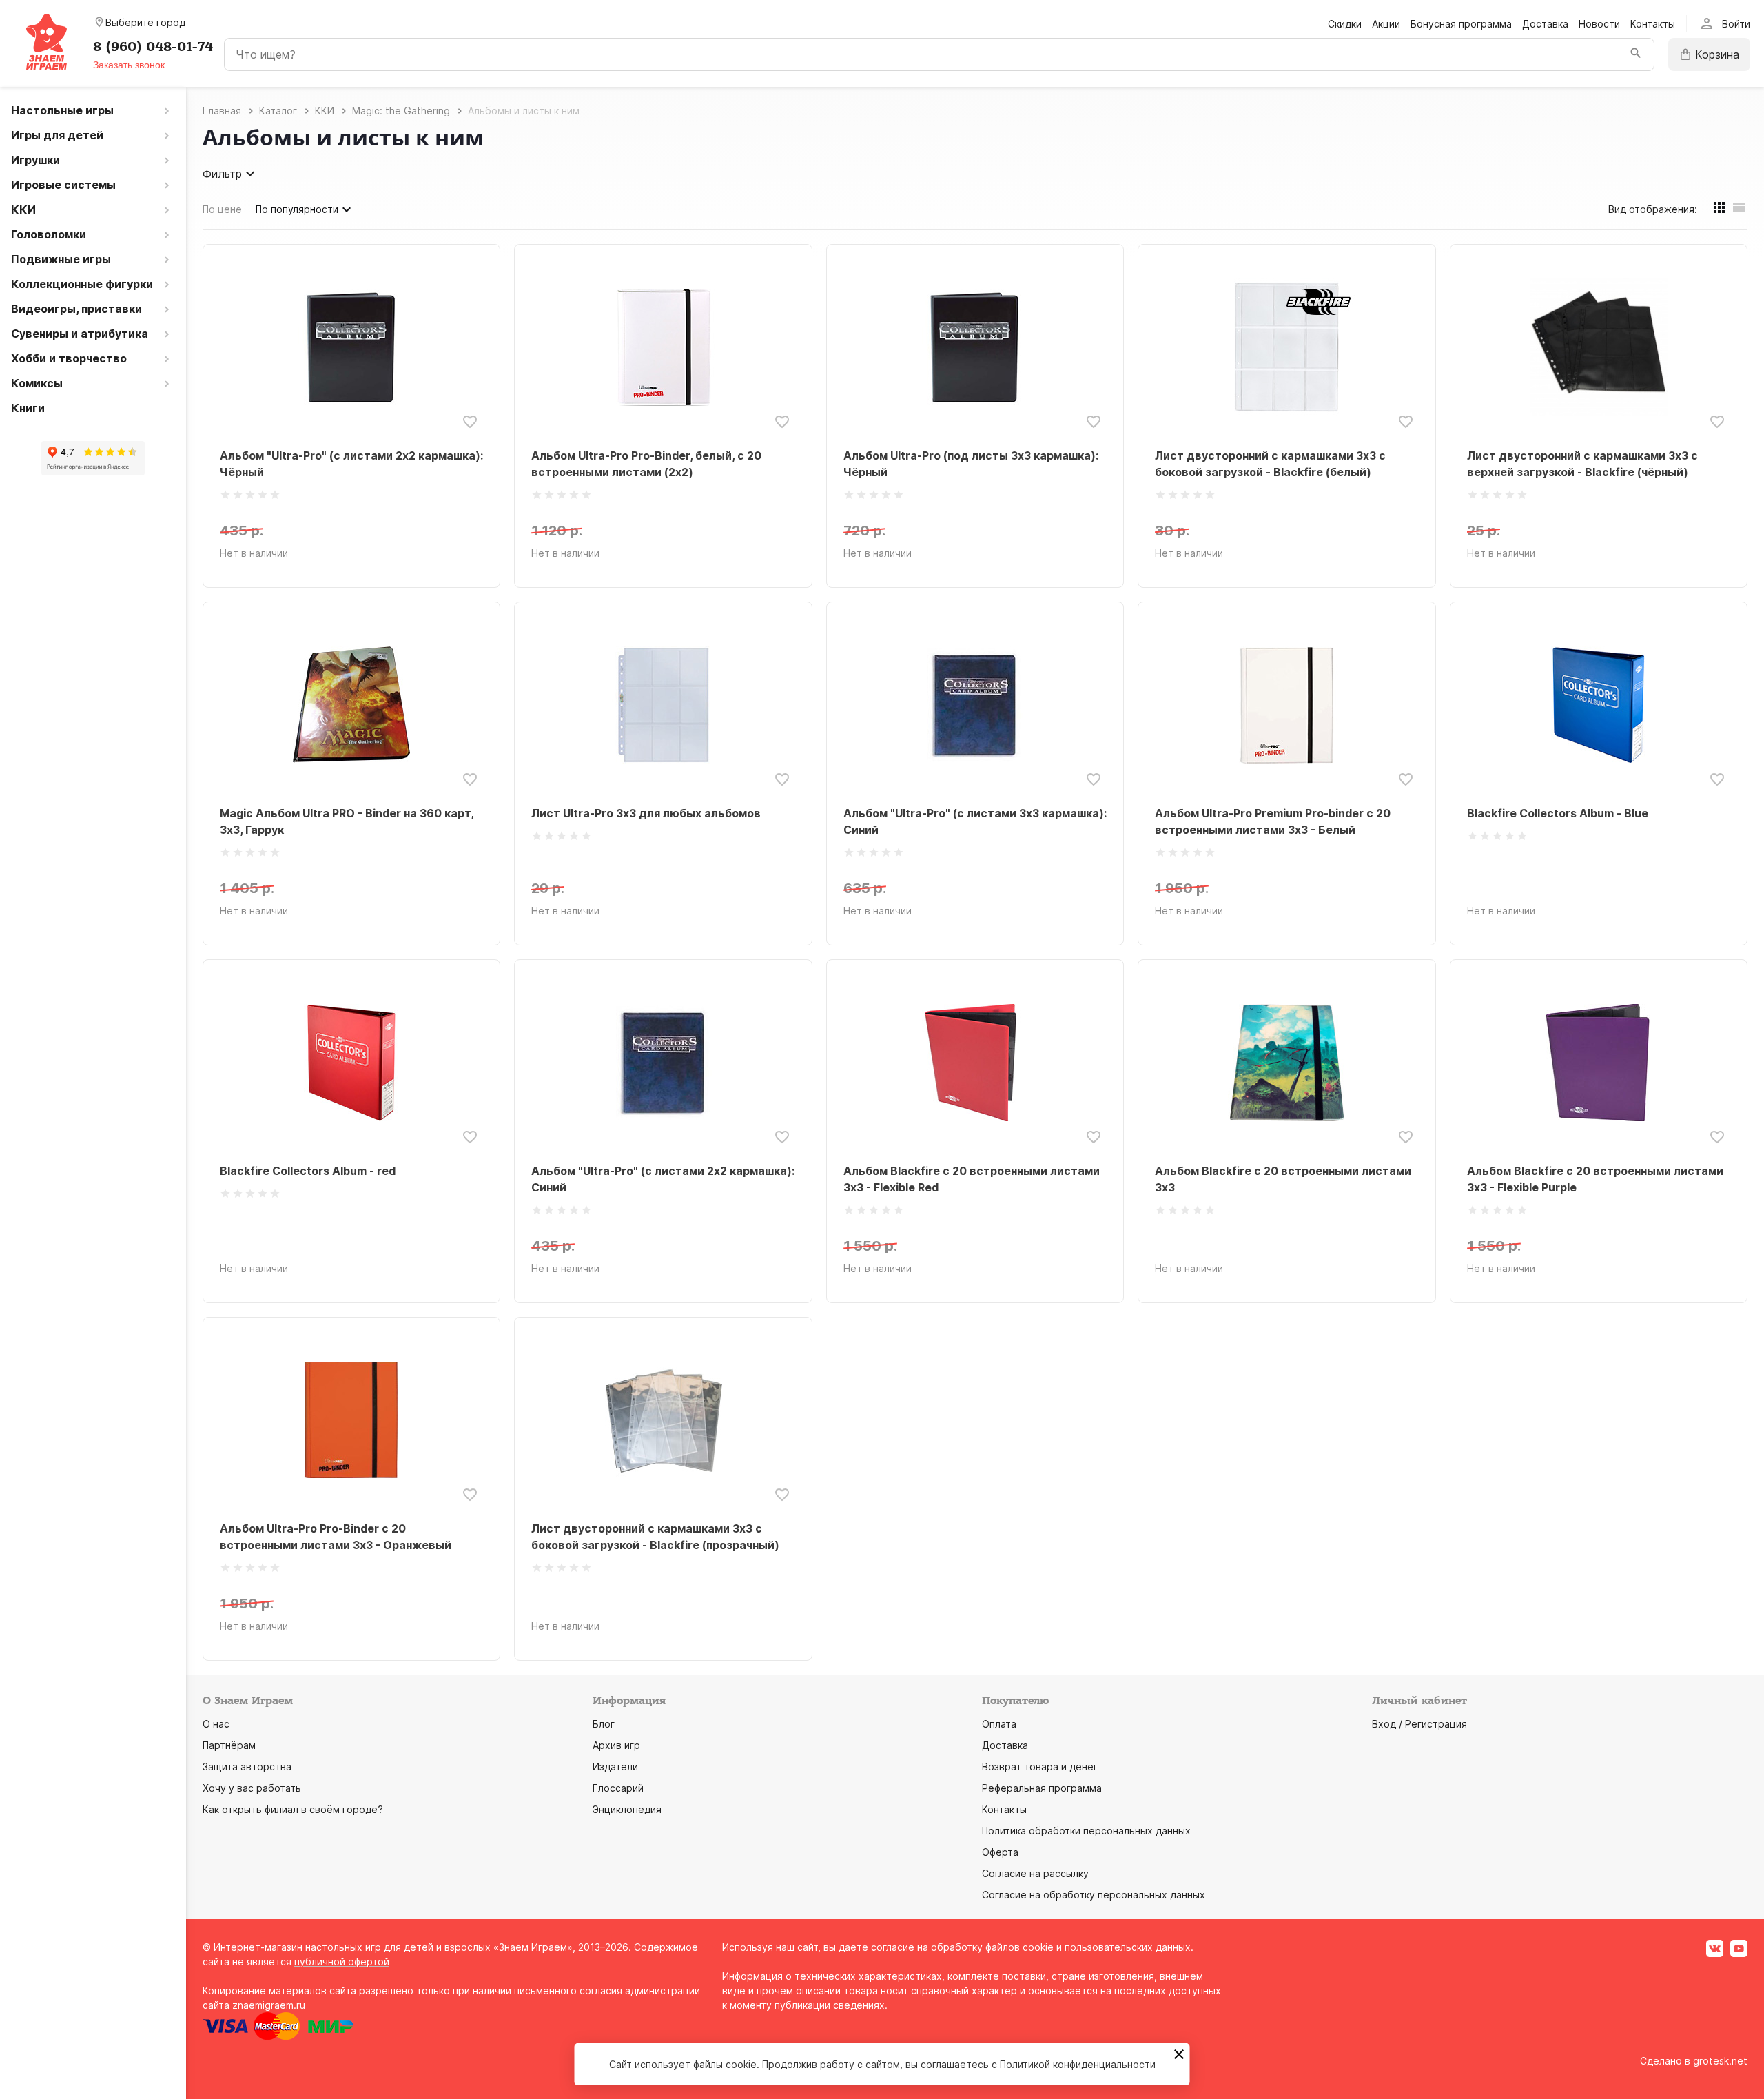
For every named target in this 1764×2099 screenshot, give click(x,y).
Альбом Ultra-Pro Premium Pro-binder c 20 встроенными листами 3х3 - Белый (1273, 821)
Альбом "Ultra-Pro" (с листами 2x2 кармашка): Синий (663, 1179)
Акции (1386, 24)
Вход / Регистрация (1419, 1724)
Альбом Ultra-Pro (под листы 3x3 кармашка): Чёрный (971, 464)
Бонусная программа (1461, 24)
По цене (222, 209)
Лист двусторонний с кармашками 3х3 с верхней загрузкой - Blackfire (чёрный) (1582, 464)
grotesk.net (1720, 2061)
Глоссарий (618, 1788)
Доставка (1545, 24)
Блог (604, 1724)
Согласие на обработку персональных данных (1094, 1895)
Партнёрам (229, 1745)
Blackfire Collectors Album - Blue (1558, 813)
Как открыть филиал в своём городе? (293, 1809)
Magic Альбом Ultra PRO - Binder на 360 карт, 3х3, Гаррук (347, 821)
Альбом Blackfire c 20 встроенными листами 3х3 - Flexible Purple (1595, 1179)
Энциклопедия (627, 1809)
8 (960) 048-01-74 (153, 47)
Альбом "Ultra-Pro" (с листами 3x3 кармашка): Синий (975, 821)
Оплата (999, 1724)
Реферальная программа (1042, 1788)
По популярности (297, 209)
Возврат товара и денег (1040, 1767)
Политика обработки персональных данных (1086, 1831)
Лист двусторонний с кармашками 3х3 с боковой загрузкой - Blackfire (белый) (1270, 464)
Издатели (615, 1767)
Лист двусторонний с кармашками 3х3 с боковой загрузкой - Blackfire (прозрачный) (655, 1537)
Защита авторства (247, 1767)
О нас (216, 1724)
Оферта (1000, 1852)
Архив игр (616, 1745)
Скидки (1345, 24)
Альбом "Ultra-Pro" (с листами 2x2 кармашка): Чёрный (351, 464)
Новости (1599, 24)
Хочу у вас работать (252, 1788)
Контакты (1653, 24)
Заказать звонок (129, 65)
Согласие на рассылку (1035, 1873)
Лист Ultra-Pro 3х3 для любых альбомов (646, 813)
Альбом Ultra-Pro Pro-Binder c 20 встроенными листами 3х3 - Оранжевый (336, 1537)
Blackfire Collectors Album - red (308, 1171)
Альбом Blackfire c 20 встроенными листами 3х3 (1283, 1179)
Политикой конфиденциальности (1078, 2064)
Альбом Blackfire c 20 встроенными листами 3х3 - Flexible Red (972, 1179)
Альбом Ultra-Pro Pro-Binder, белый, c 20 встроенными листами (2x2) (646, 464)
